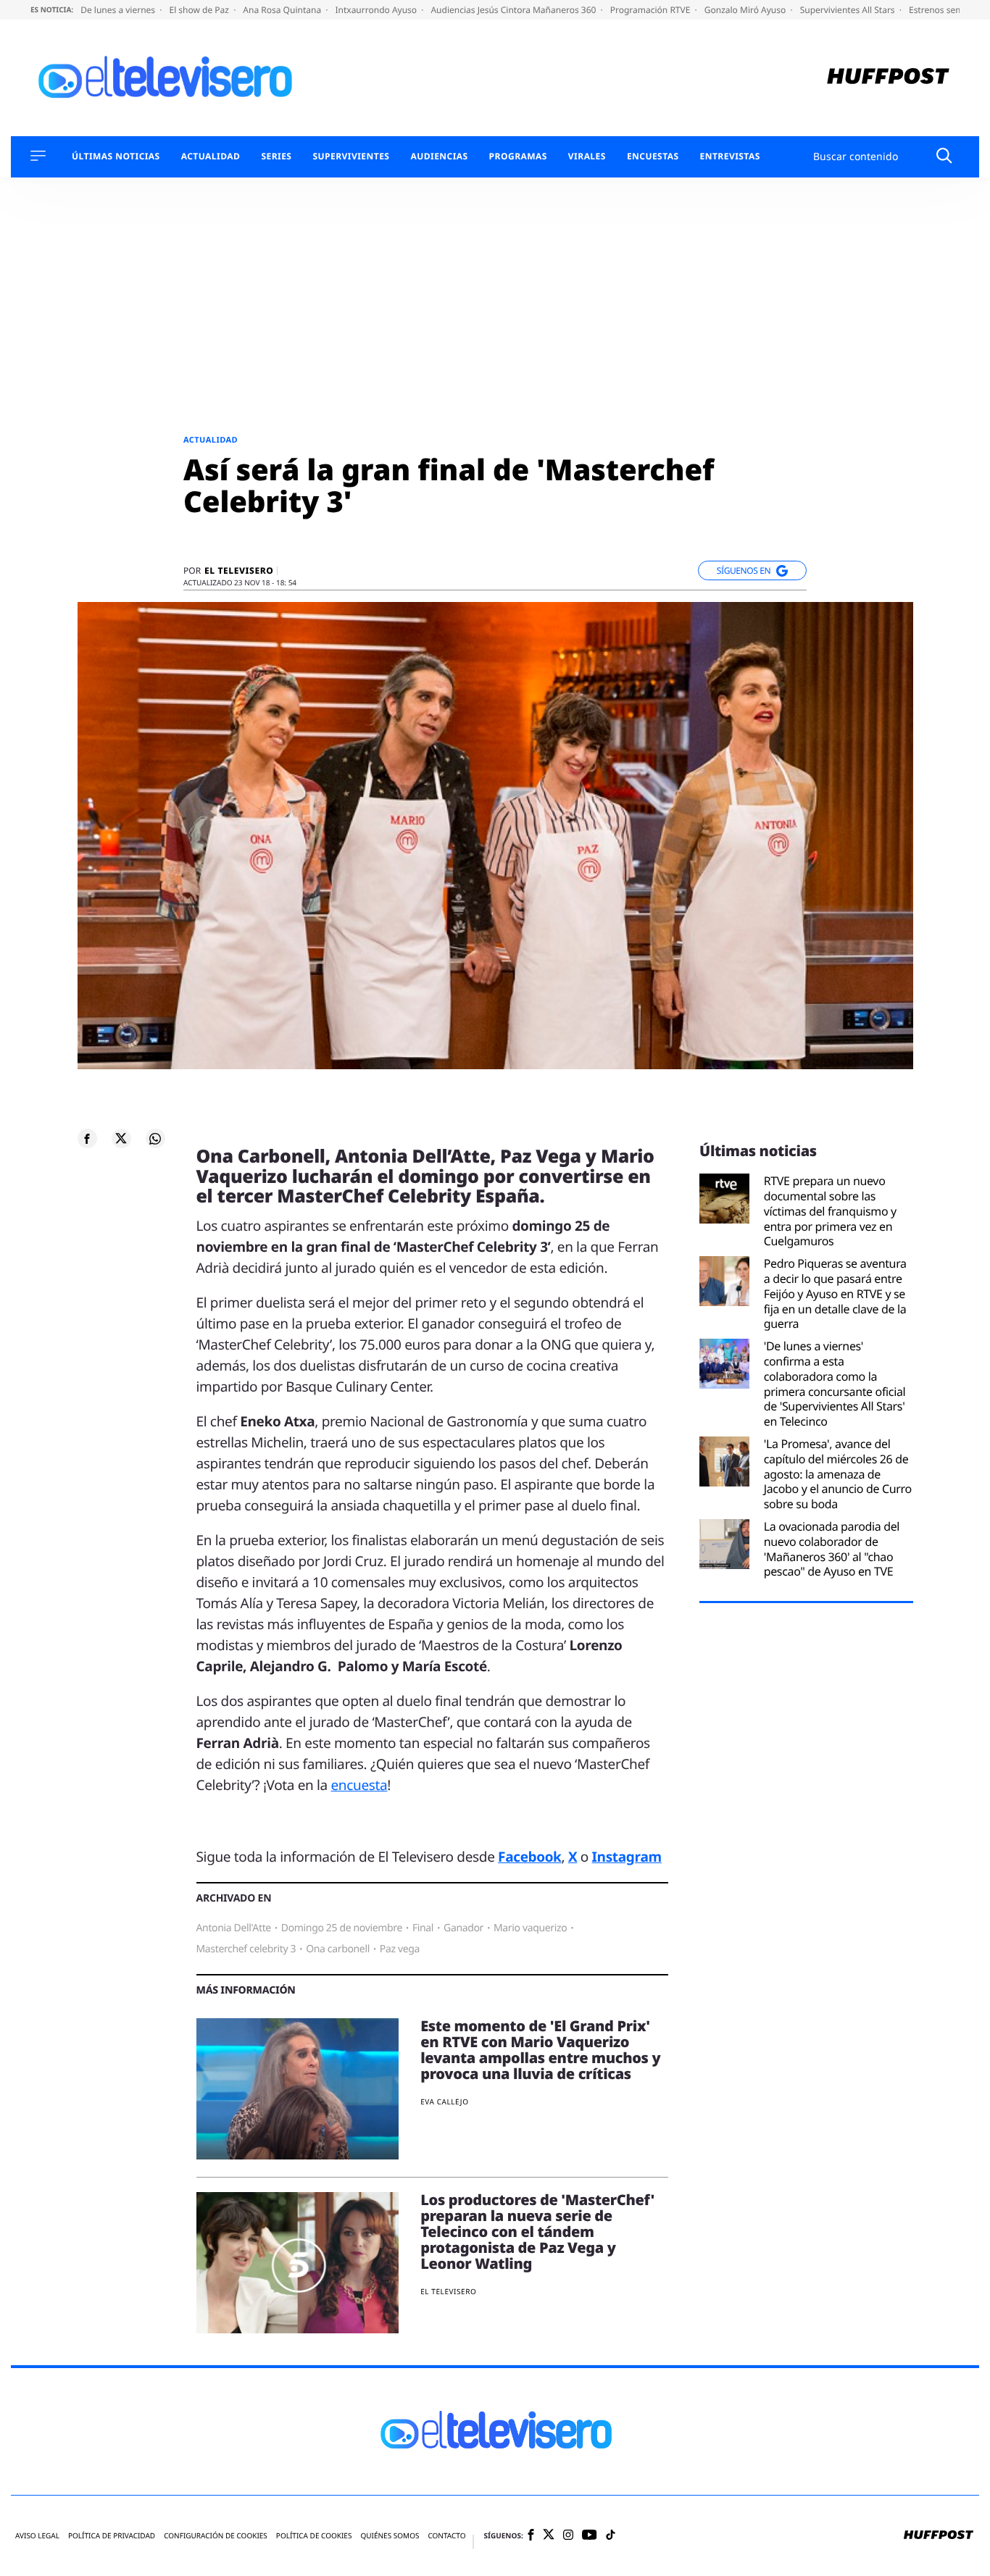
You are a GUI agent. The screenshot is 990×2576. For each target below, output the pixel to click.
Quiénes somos (390, 2536)
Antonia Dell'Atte (234, 1928)
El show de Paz (200, 10)
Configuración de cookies (216, 2536)
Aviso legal (37, 2536)
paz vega (400, 1949)
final (423, 1928)
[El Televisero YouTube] (590, 2536)
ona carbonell (338, 1949)
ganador (463, 1928)
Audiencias (439, 156)
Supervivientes (351, 156)
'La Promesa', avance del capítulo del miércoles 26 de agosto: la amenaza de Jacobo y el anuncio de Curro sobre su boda (838, 1474)
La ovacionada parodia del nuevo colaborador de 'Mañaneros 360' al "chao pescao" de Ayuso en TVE (832, 1549)
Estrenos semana (945, 10)
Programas (518, 156)
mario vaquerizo (530, 1928)
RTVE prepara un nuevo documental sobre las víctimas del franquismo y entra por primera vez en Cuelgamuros (830, 1211)
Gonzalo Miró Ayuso (746, 10)
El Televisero (239, 571)
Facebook (529, 1857)
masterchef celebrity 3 (246, 1949)
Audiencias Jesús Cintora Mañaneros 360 (514, 10)
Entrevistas (730, 156)
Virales (587, 156)
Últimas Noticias (116, 156)
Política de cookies (314, 2536)
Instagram (627, 1857)
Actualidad (211, 156)
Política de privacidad (112, 2536)
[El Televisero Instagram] (568, 2536)
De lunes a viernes (119, 10)
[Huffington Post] (888, 78)
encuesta (359, 1785)
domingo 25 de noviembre (342, 1928)
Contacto (446, 2536)
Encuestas (653, 156)
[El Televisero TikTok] (611, 2536)
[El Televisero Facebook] (531, 2536)
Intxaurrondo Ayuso (377, 10)
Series (276, 156)
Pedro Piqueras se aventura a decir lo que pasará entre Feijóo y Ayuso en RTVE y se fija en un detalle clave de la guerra (835, 1294)
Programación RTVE (652, 10)
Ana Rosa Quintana (283, 10)
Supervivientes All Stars (849, 10)
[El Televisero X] (549, 2536)
